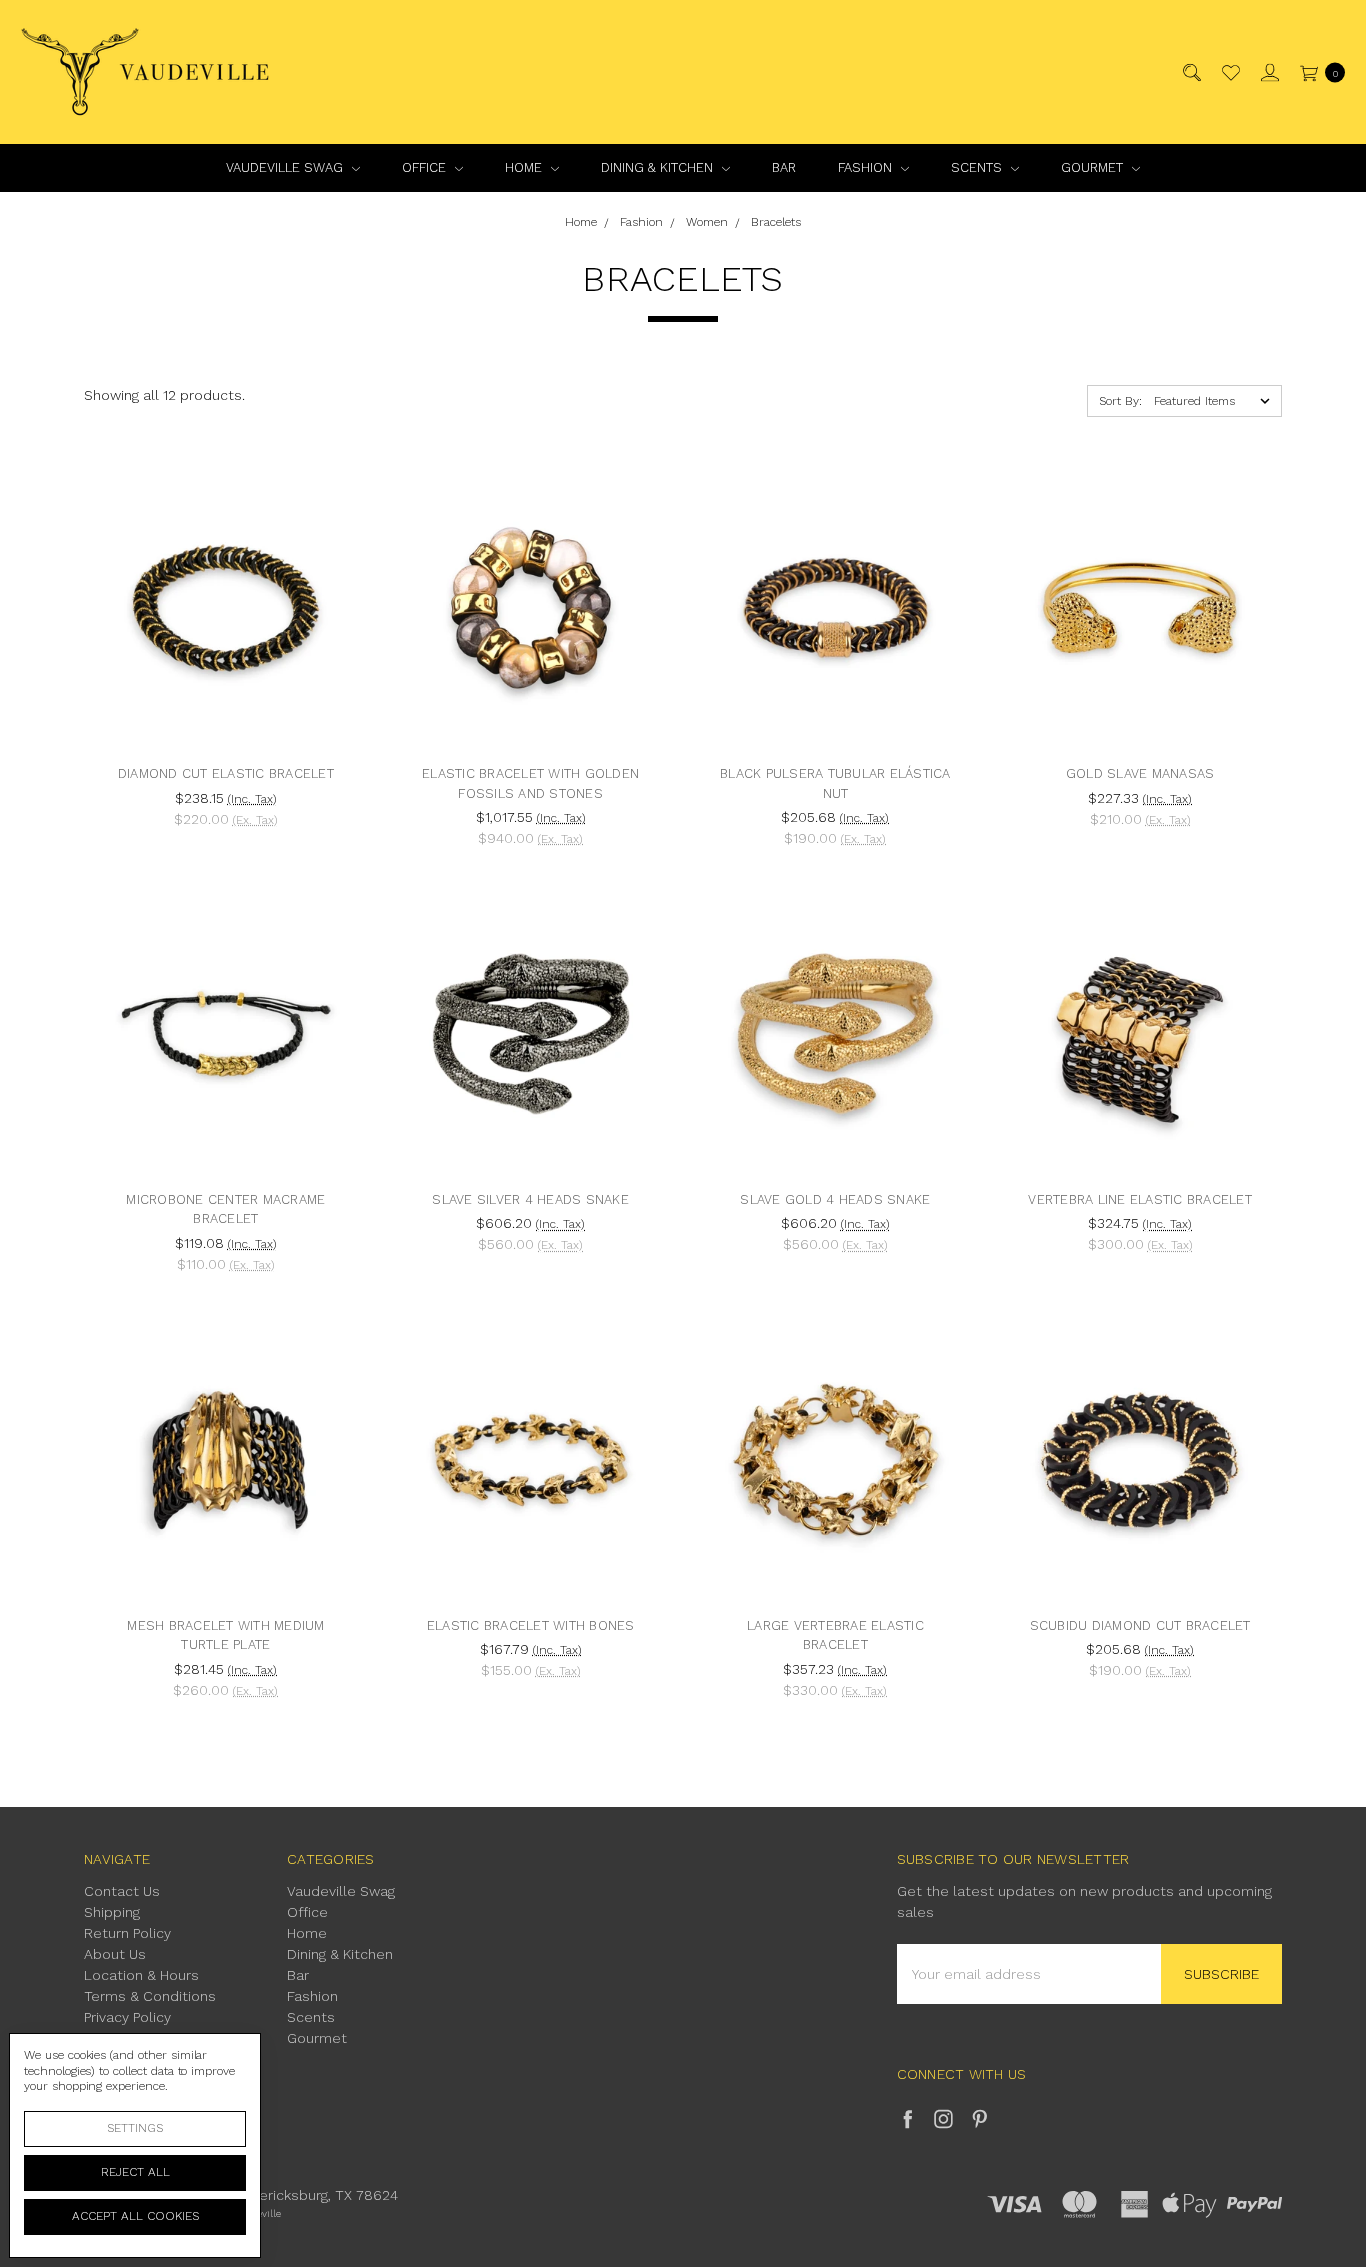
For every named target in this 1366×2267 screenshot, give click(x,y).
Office (426, 167)
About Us (115, 1954)
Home (525, 167)
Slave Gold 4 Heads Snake (835, 1199)
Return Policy (127, 1933)
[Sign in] (1268, 72)
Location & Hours (141, 1975)
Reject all (135, 2172)
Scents (978, 167)
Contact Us (122, 1891)
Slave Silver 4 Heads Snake (530, 1199)
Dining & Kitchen (659, 167)
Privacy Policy (127, 2017)
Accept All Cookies (135, 2216)
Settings (135, 2128)
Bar (784, 167)
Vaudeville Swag (286, 167)
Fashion (867, 167)
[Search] (1190, 72)
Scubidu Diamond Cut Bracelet (1140, 1625)
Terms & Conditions (150, 1996)
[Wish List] (1229, 72)
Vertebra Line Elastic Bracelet (1140, 1199)
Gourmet (1094, 167)
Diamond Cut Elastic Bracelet (226, 773)
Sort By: (1120, 401)
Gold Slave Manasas (1140, 773)
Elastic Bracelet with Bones (531, 1625)
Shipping (112, 1912)
